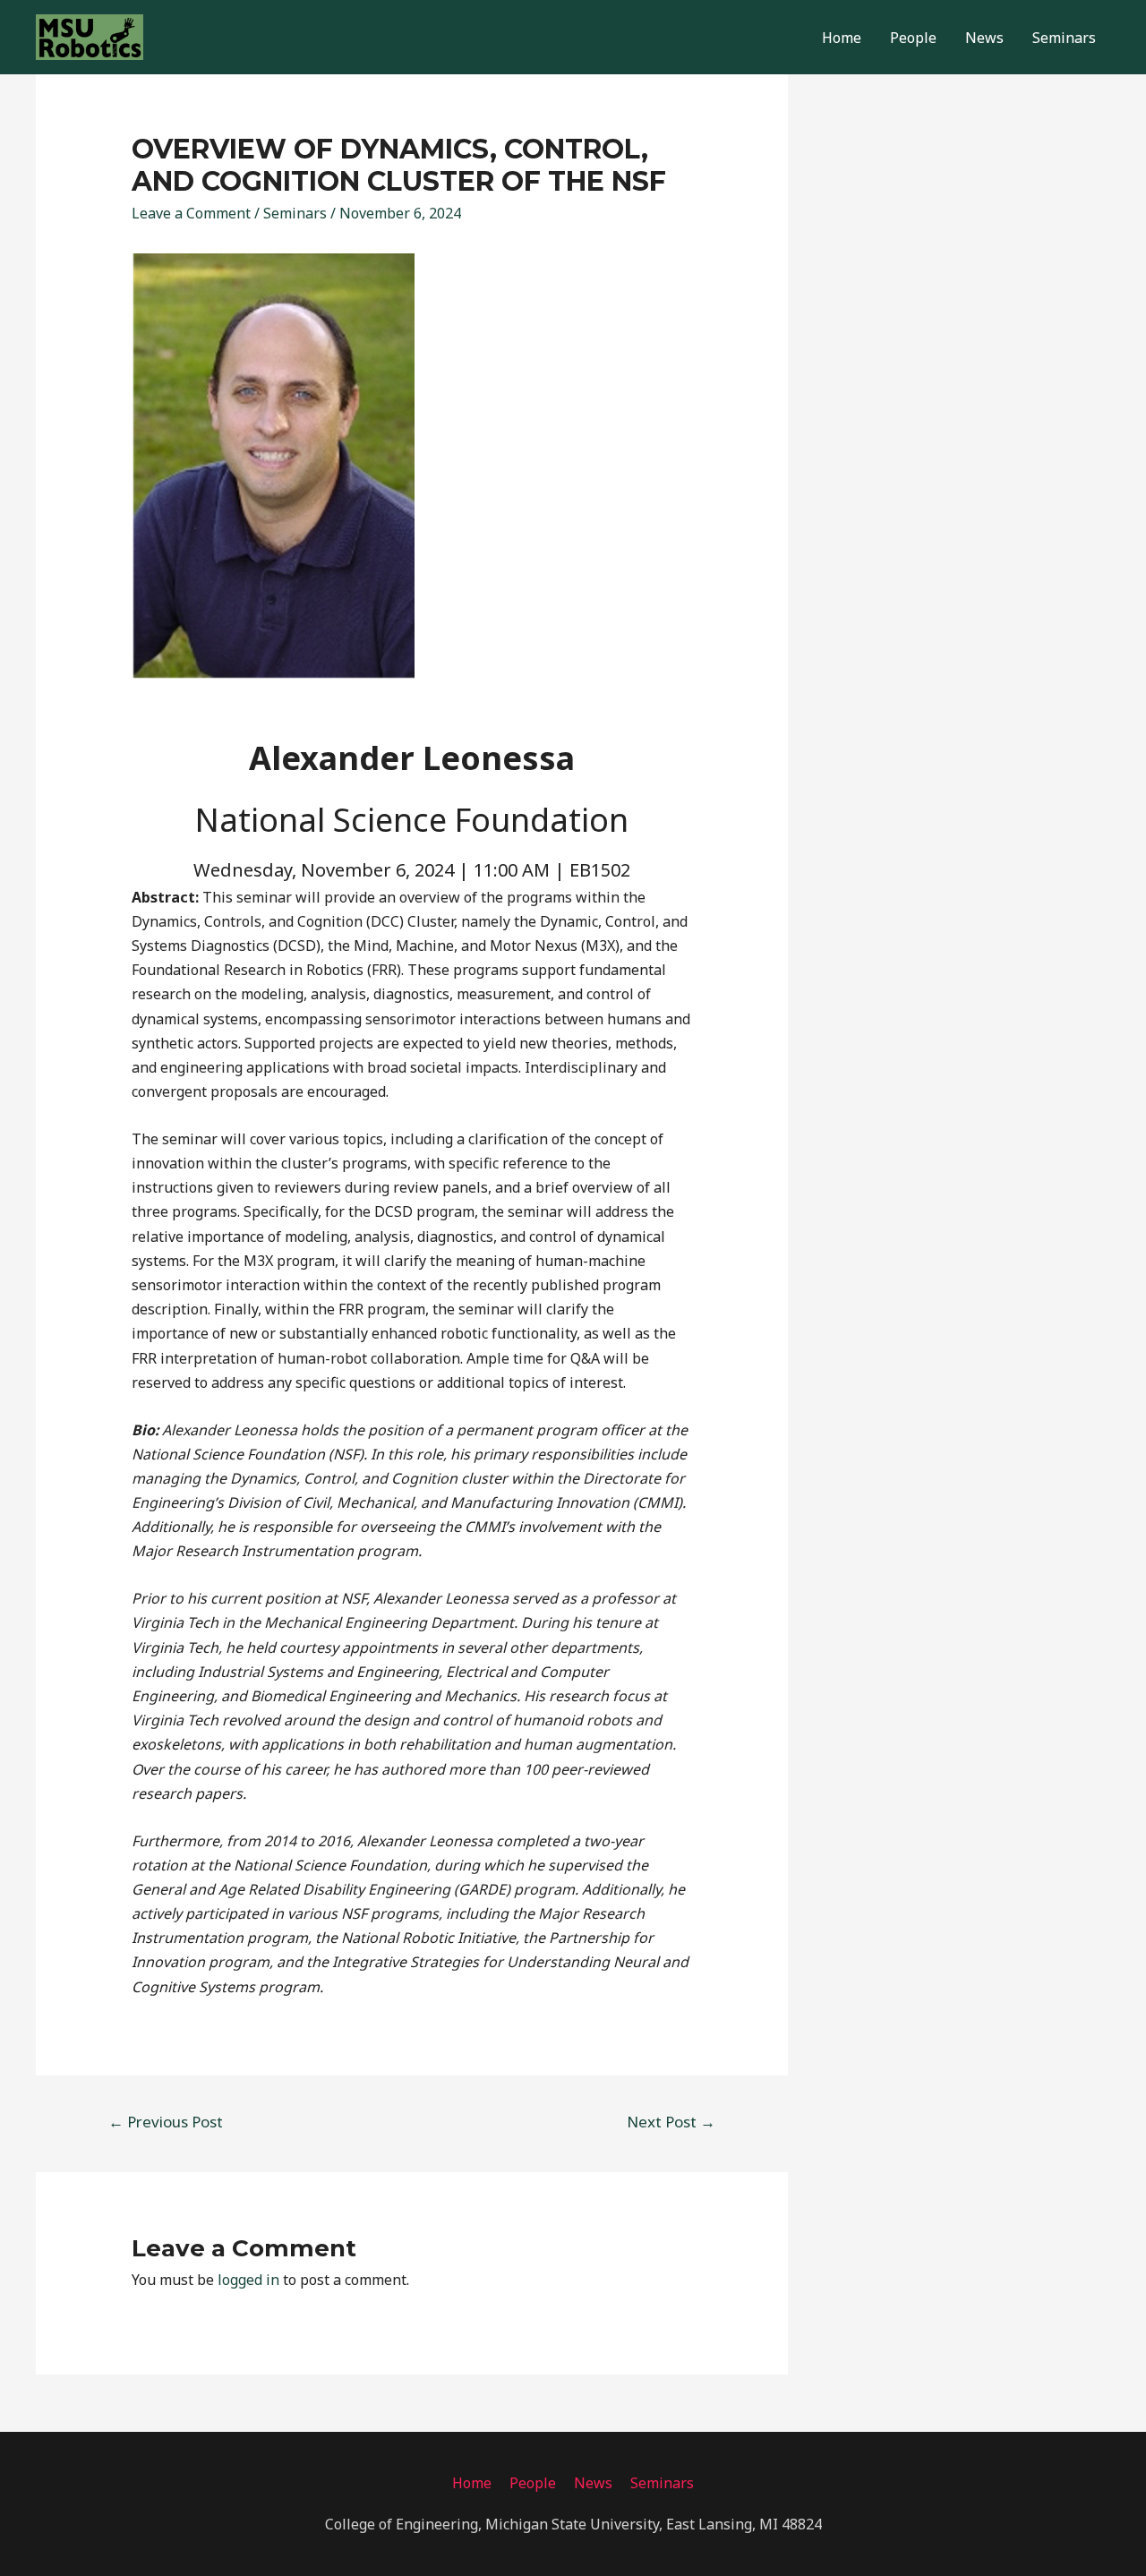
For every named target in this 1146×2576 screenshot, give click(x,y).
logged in (248, 2280)
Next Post (671, 2122)
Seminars (1064, 38)
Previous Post (166, 2122)
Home (842, 38)
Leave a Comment (191, 213)
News (984, 38)
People (913, 38)
